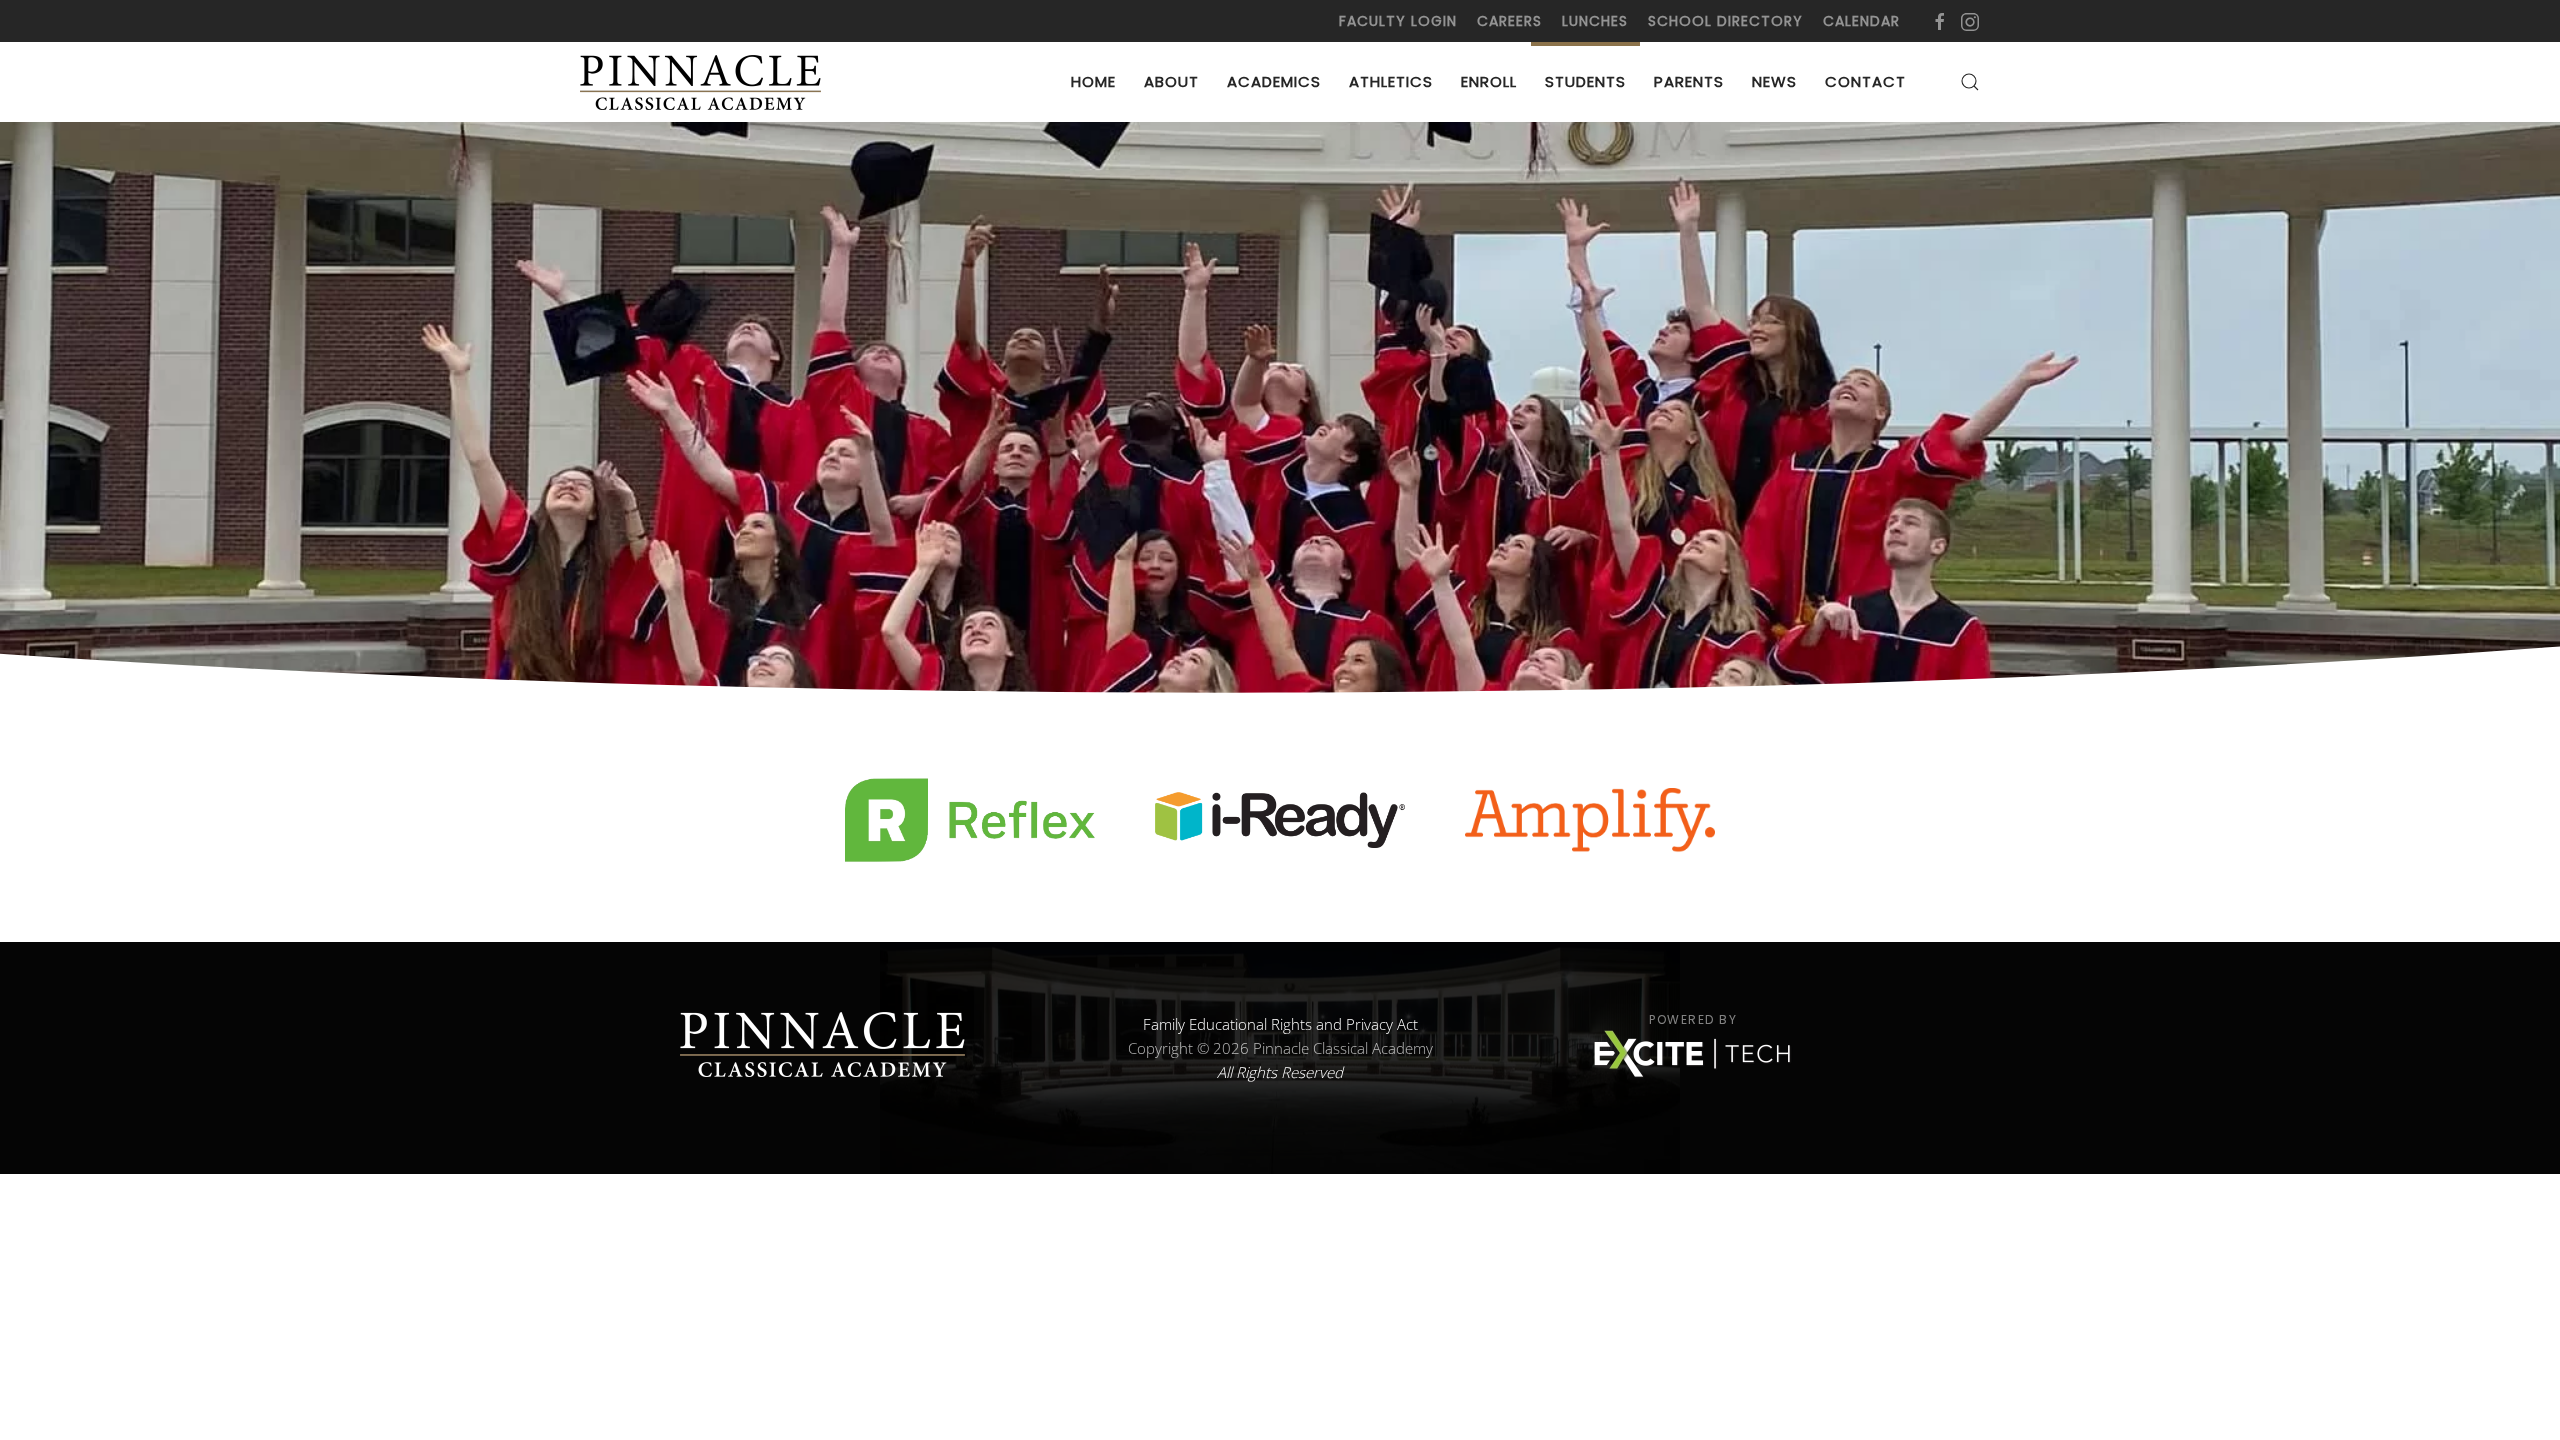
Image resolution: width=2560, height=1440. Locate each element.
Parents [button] (1689, 81)
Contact (1865, 81)
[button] (1970, 82)
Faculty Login (1398, 21)
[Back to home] (704, 82)
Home (1093, 81)
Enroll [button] (1489, 81)
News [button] (1774, 81)
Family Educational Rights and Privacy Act (1280, 1024)
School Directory (1725, 21)
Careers (1509, 21)
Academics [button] (1274, 81)
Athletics (1391, 81)
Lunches (1595, 21)
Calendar (1861, 21)
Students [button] (1585, 81)
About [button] (1171, 81)
